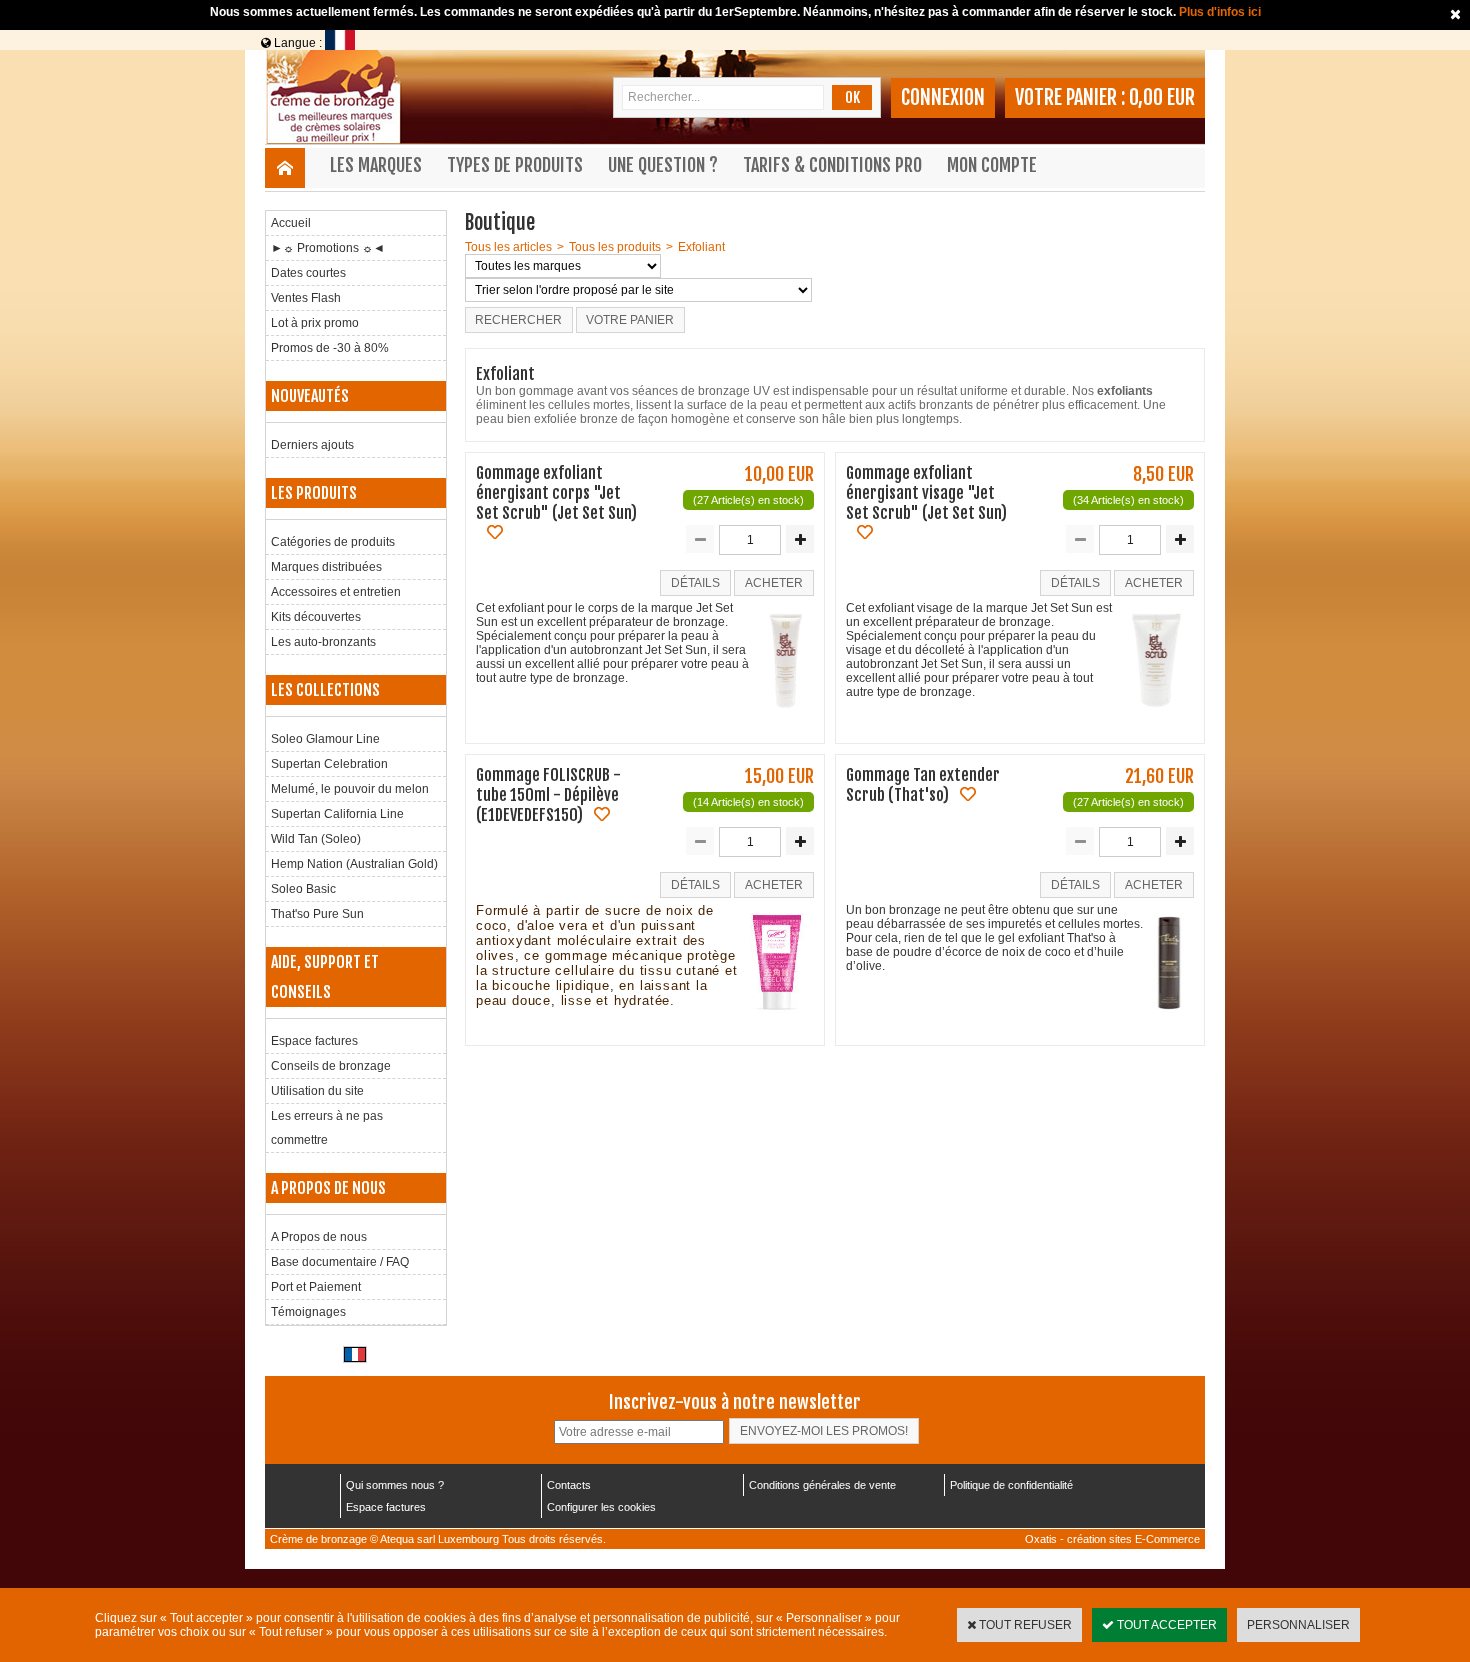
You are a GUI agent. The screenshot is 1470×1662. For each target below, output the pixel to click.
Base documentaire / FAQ (340, 1262)
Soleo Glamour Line (325, 739)
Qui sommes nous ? (395, 1485)
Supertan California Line (337, 814)
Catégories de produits (333, 542)
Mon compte (992, 165)
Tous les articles (508, 247)
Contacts (569, 1485)
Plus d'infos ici (1220, 12)
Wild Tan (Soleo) (316, 839)
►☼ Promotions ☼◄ (328, 248)
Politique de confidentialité (1011, 1485)
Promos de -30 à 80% (330, 348)
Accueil (291, 223)
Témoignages (308, 1312)
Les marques (376, 165)
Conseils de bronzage (331, 1066)
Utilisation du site (317, 1091)
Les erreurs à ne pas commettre (327, 1128)
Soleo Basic (303, 889)
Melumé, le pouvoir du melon (350, 789)
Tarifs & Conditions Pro (832, 165)
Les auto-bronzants (323, 642)
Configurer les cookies (601, 1507)
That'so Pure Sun (317, 914)
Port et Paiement (316, 1287)
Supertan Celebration (329, 764)
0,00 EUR (1162, 97)
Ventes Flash (306, 298)
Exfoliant (701, 247)
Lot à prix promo (315, 323)
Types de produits (515, 165)
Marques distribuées (326, 567)
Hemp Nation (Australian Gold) (354, 864)
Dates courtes (308, 273)
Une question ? (663, 165)
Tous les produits (615, 247)
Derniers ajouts (312, 445)
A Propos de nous (319, 1237)
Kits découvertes (316, 617)
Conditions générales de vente (822, 1485)
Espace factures (314, 1041)
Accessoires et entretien (336, 592)
